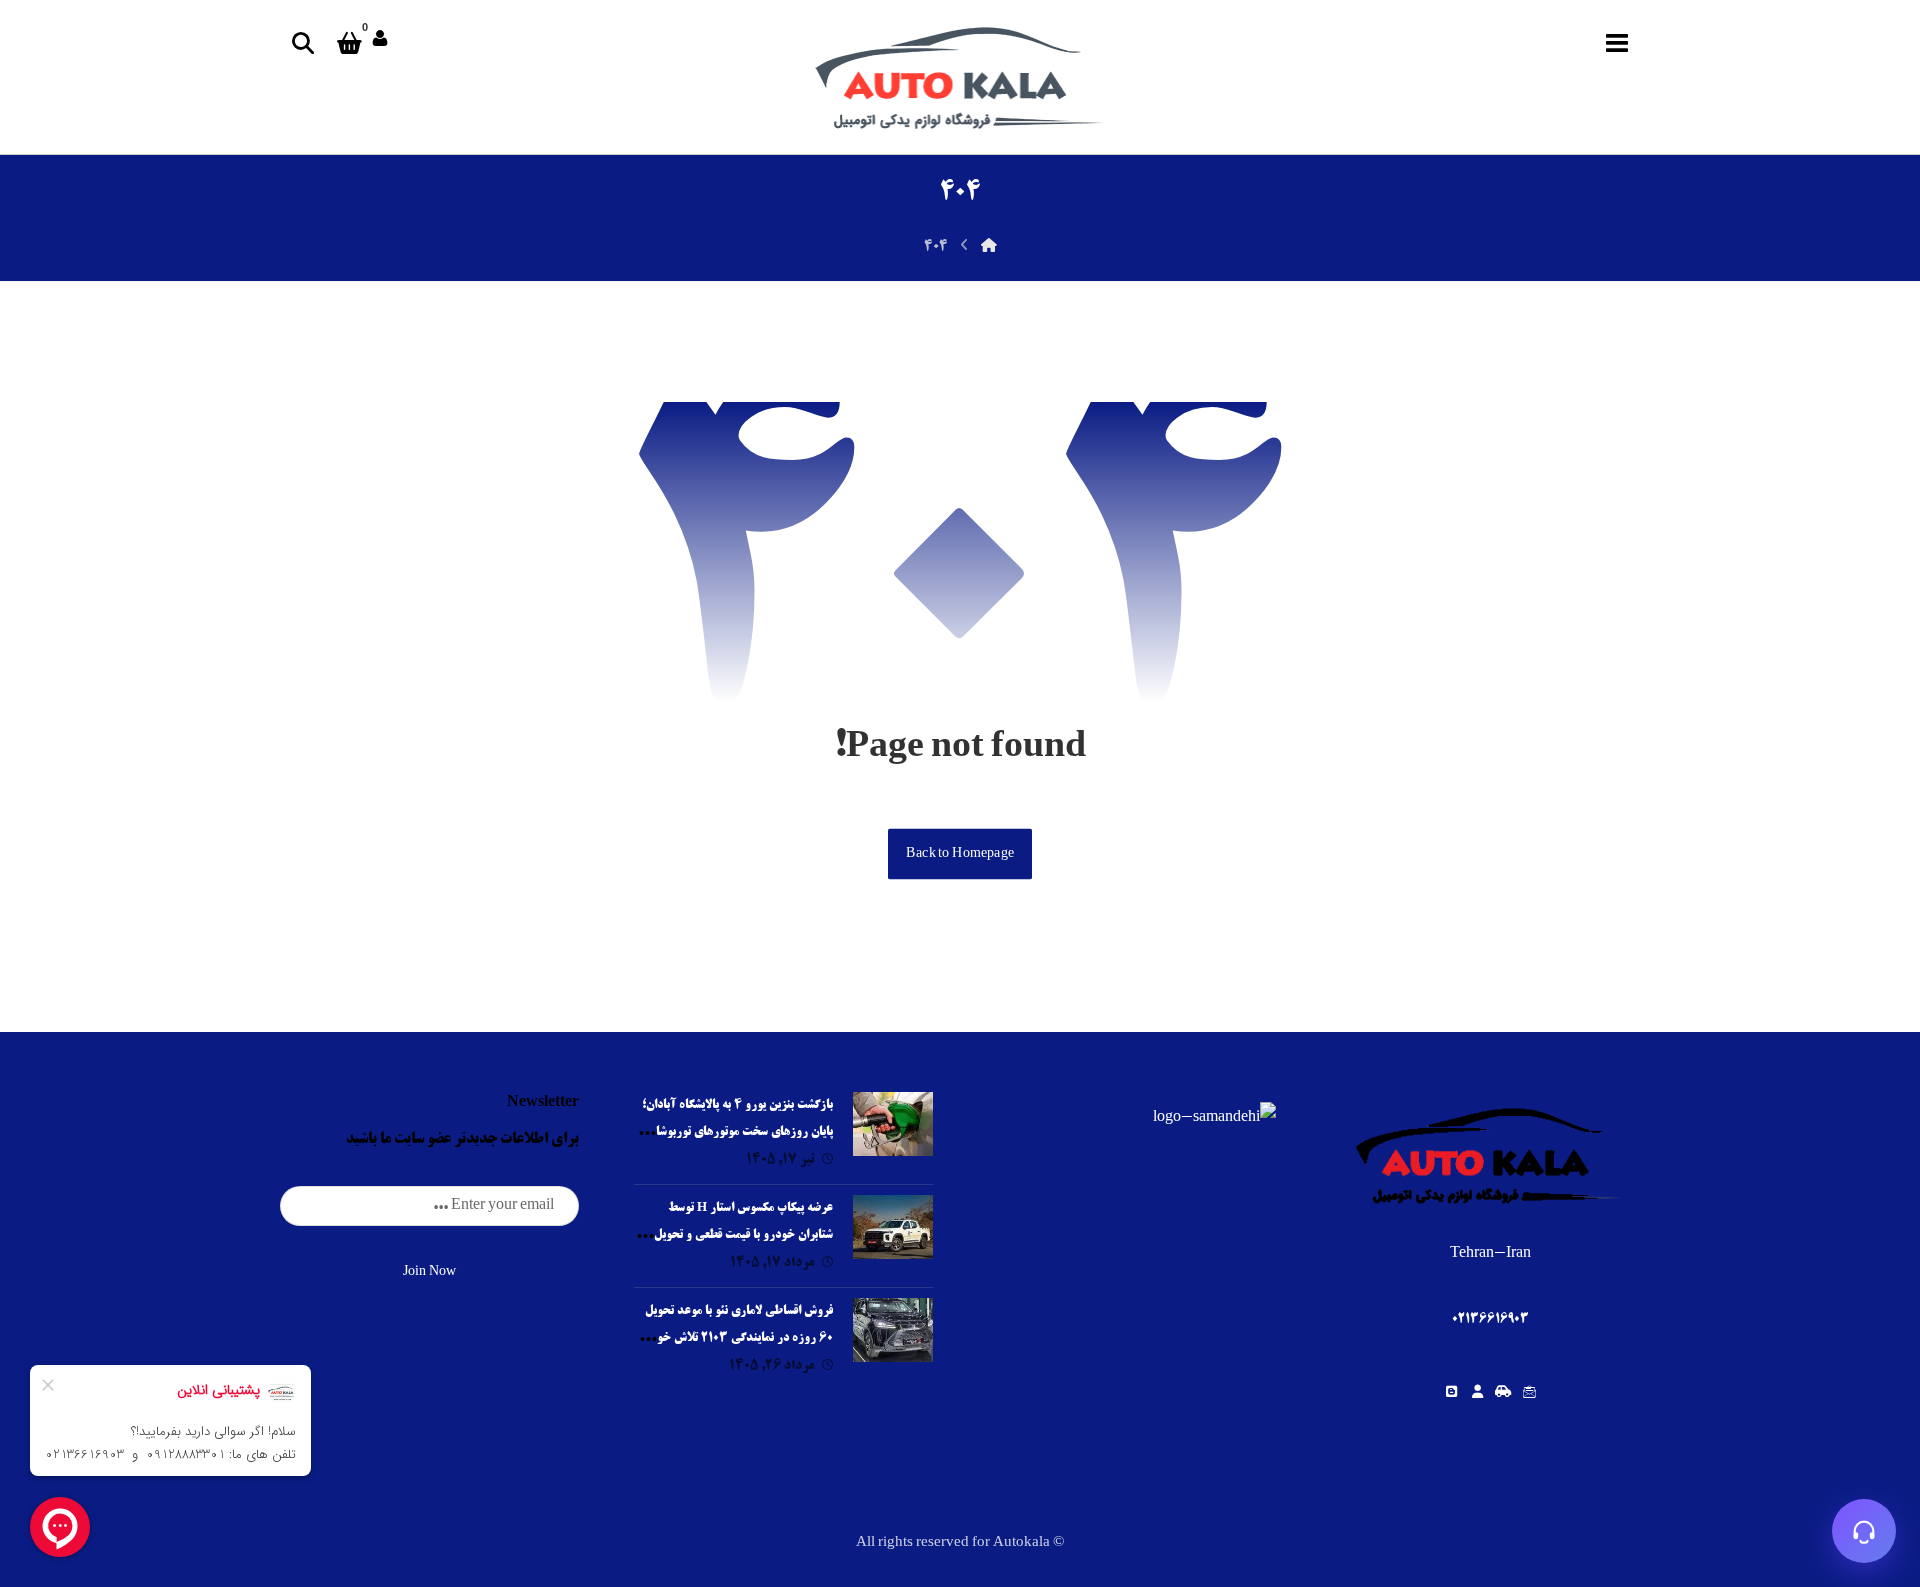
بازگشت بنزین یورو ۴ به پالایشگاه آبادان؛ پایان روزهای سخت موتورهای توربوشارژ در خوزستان (737, 1132)
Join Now (429, 1272)
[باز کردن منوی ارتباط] (1864, 1531)
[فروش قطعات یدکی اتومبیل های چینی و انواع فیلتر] (960, 77)
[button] (1617, 43)
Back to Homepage (960, 853)
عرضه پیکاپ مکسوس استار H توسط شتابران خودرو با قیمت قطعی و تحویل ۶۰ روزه (735, 1235)
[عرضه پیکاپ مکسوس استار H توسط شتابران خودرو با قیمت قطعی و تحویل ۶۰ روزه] (893, 1235)
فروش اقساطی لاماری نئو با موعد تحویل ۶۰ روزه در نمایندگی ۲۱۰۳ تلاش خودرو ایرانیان (736, 1338)
